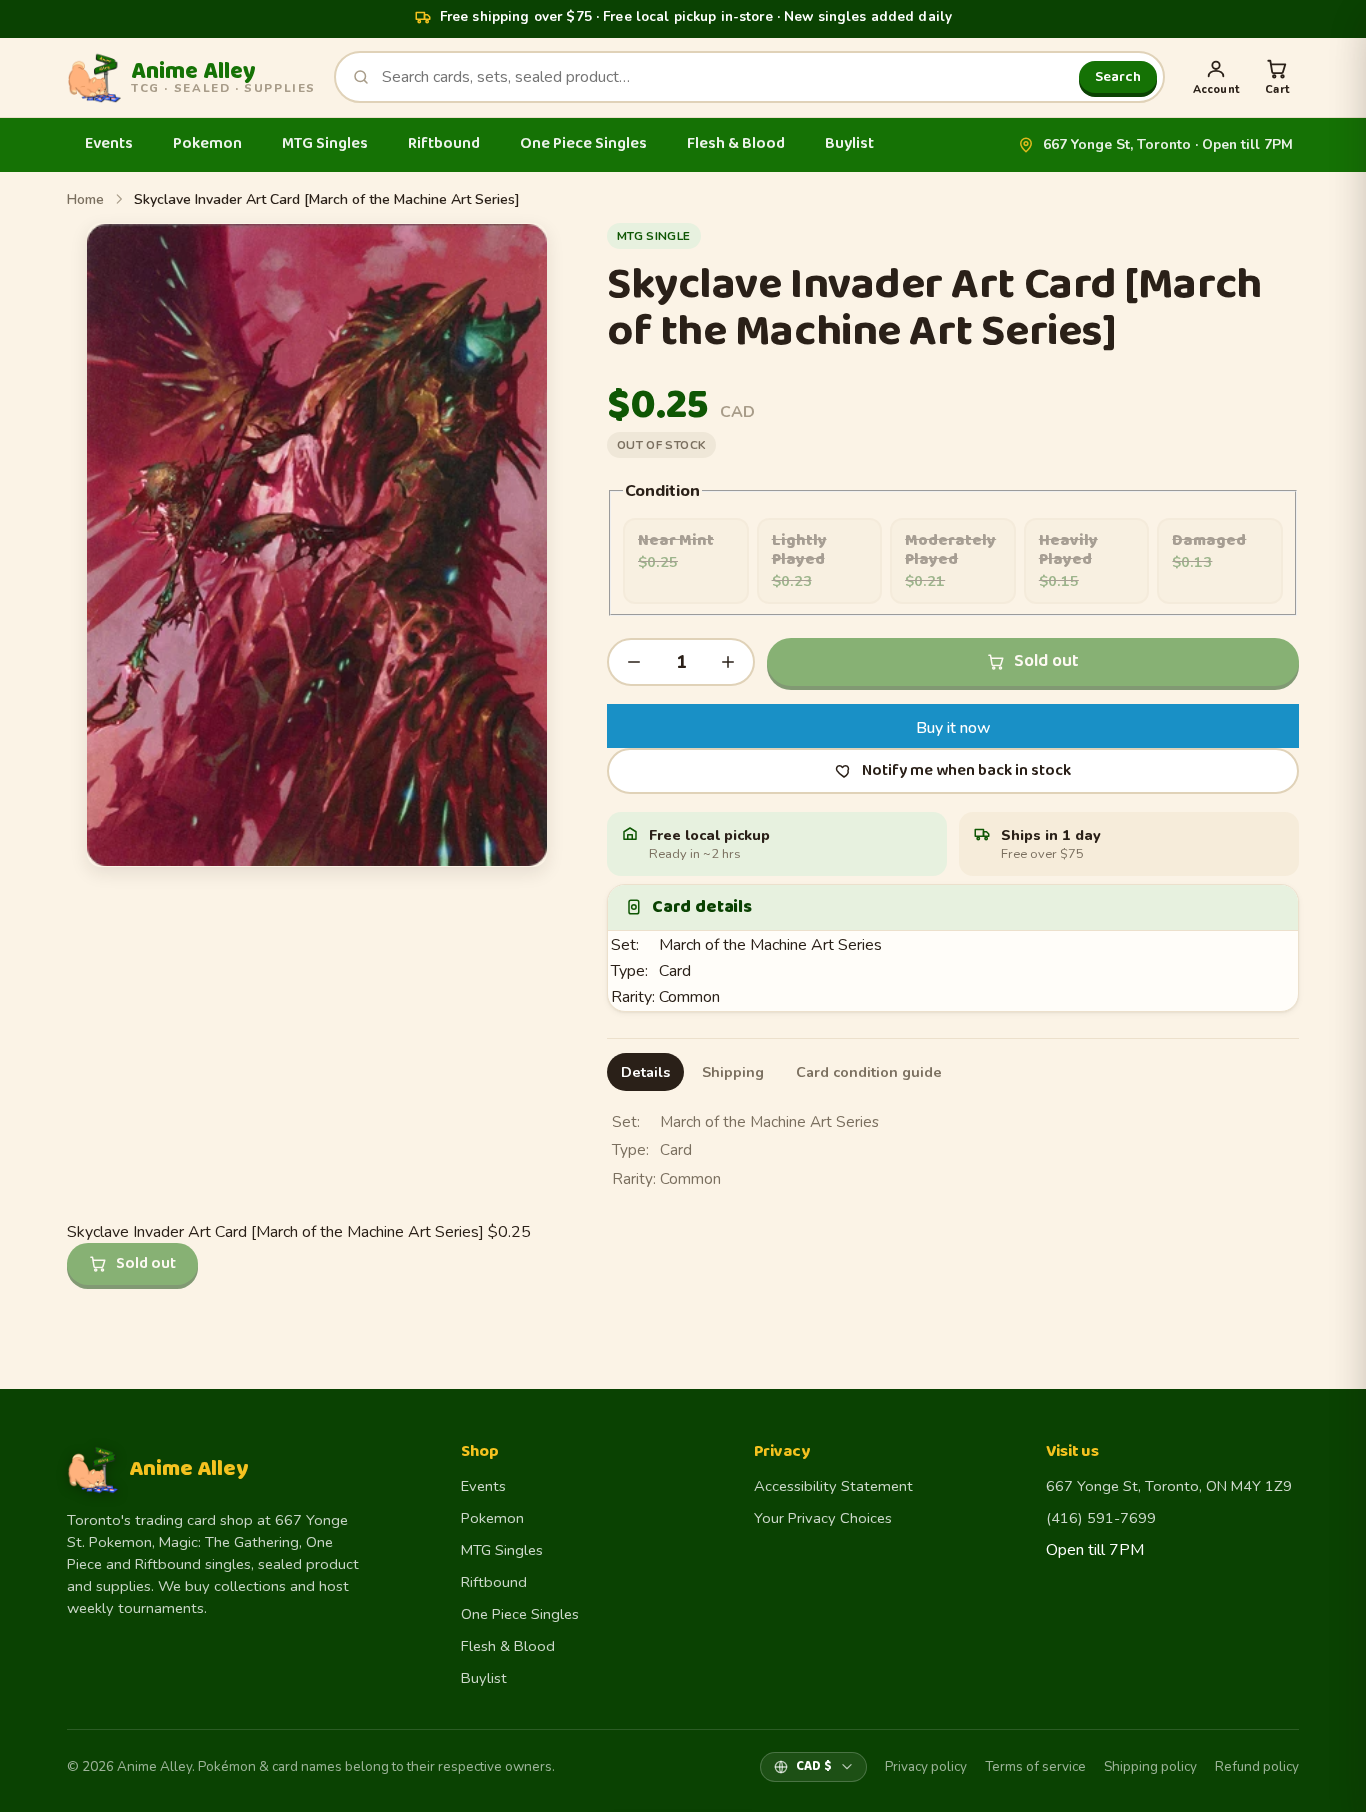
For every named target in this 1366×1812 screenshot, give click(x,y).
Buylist (849, 143)
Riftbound (444, 143)
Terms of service (1035, 1766)
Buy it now (953, 728)
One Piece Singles (583, 143)
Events (109, 143)
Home (85, 199)
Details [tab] (645, 1072)
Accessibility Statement (833, 1486)
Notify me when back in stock (966, 770)
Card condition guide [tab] (869, 1072)
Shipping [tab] (733, 1072)
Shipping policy (1150, 1766)
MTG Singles (325, 143)
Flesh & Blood (736, 143)
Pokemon (207, 143)
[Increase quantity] (728, 662)
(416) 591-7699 (1101, 1518)
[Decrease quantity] (634, 662)
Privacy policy (926, 1766)
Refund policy (1257, 1766)
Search (1118, 77)
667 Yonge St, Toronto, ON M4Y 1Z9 (1169, 1486)
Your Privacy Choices (823, 1518)
